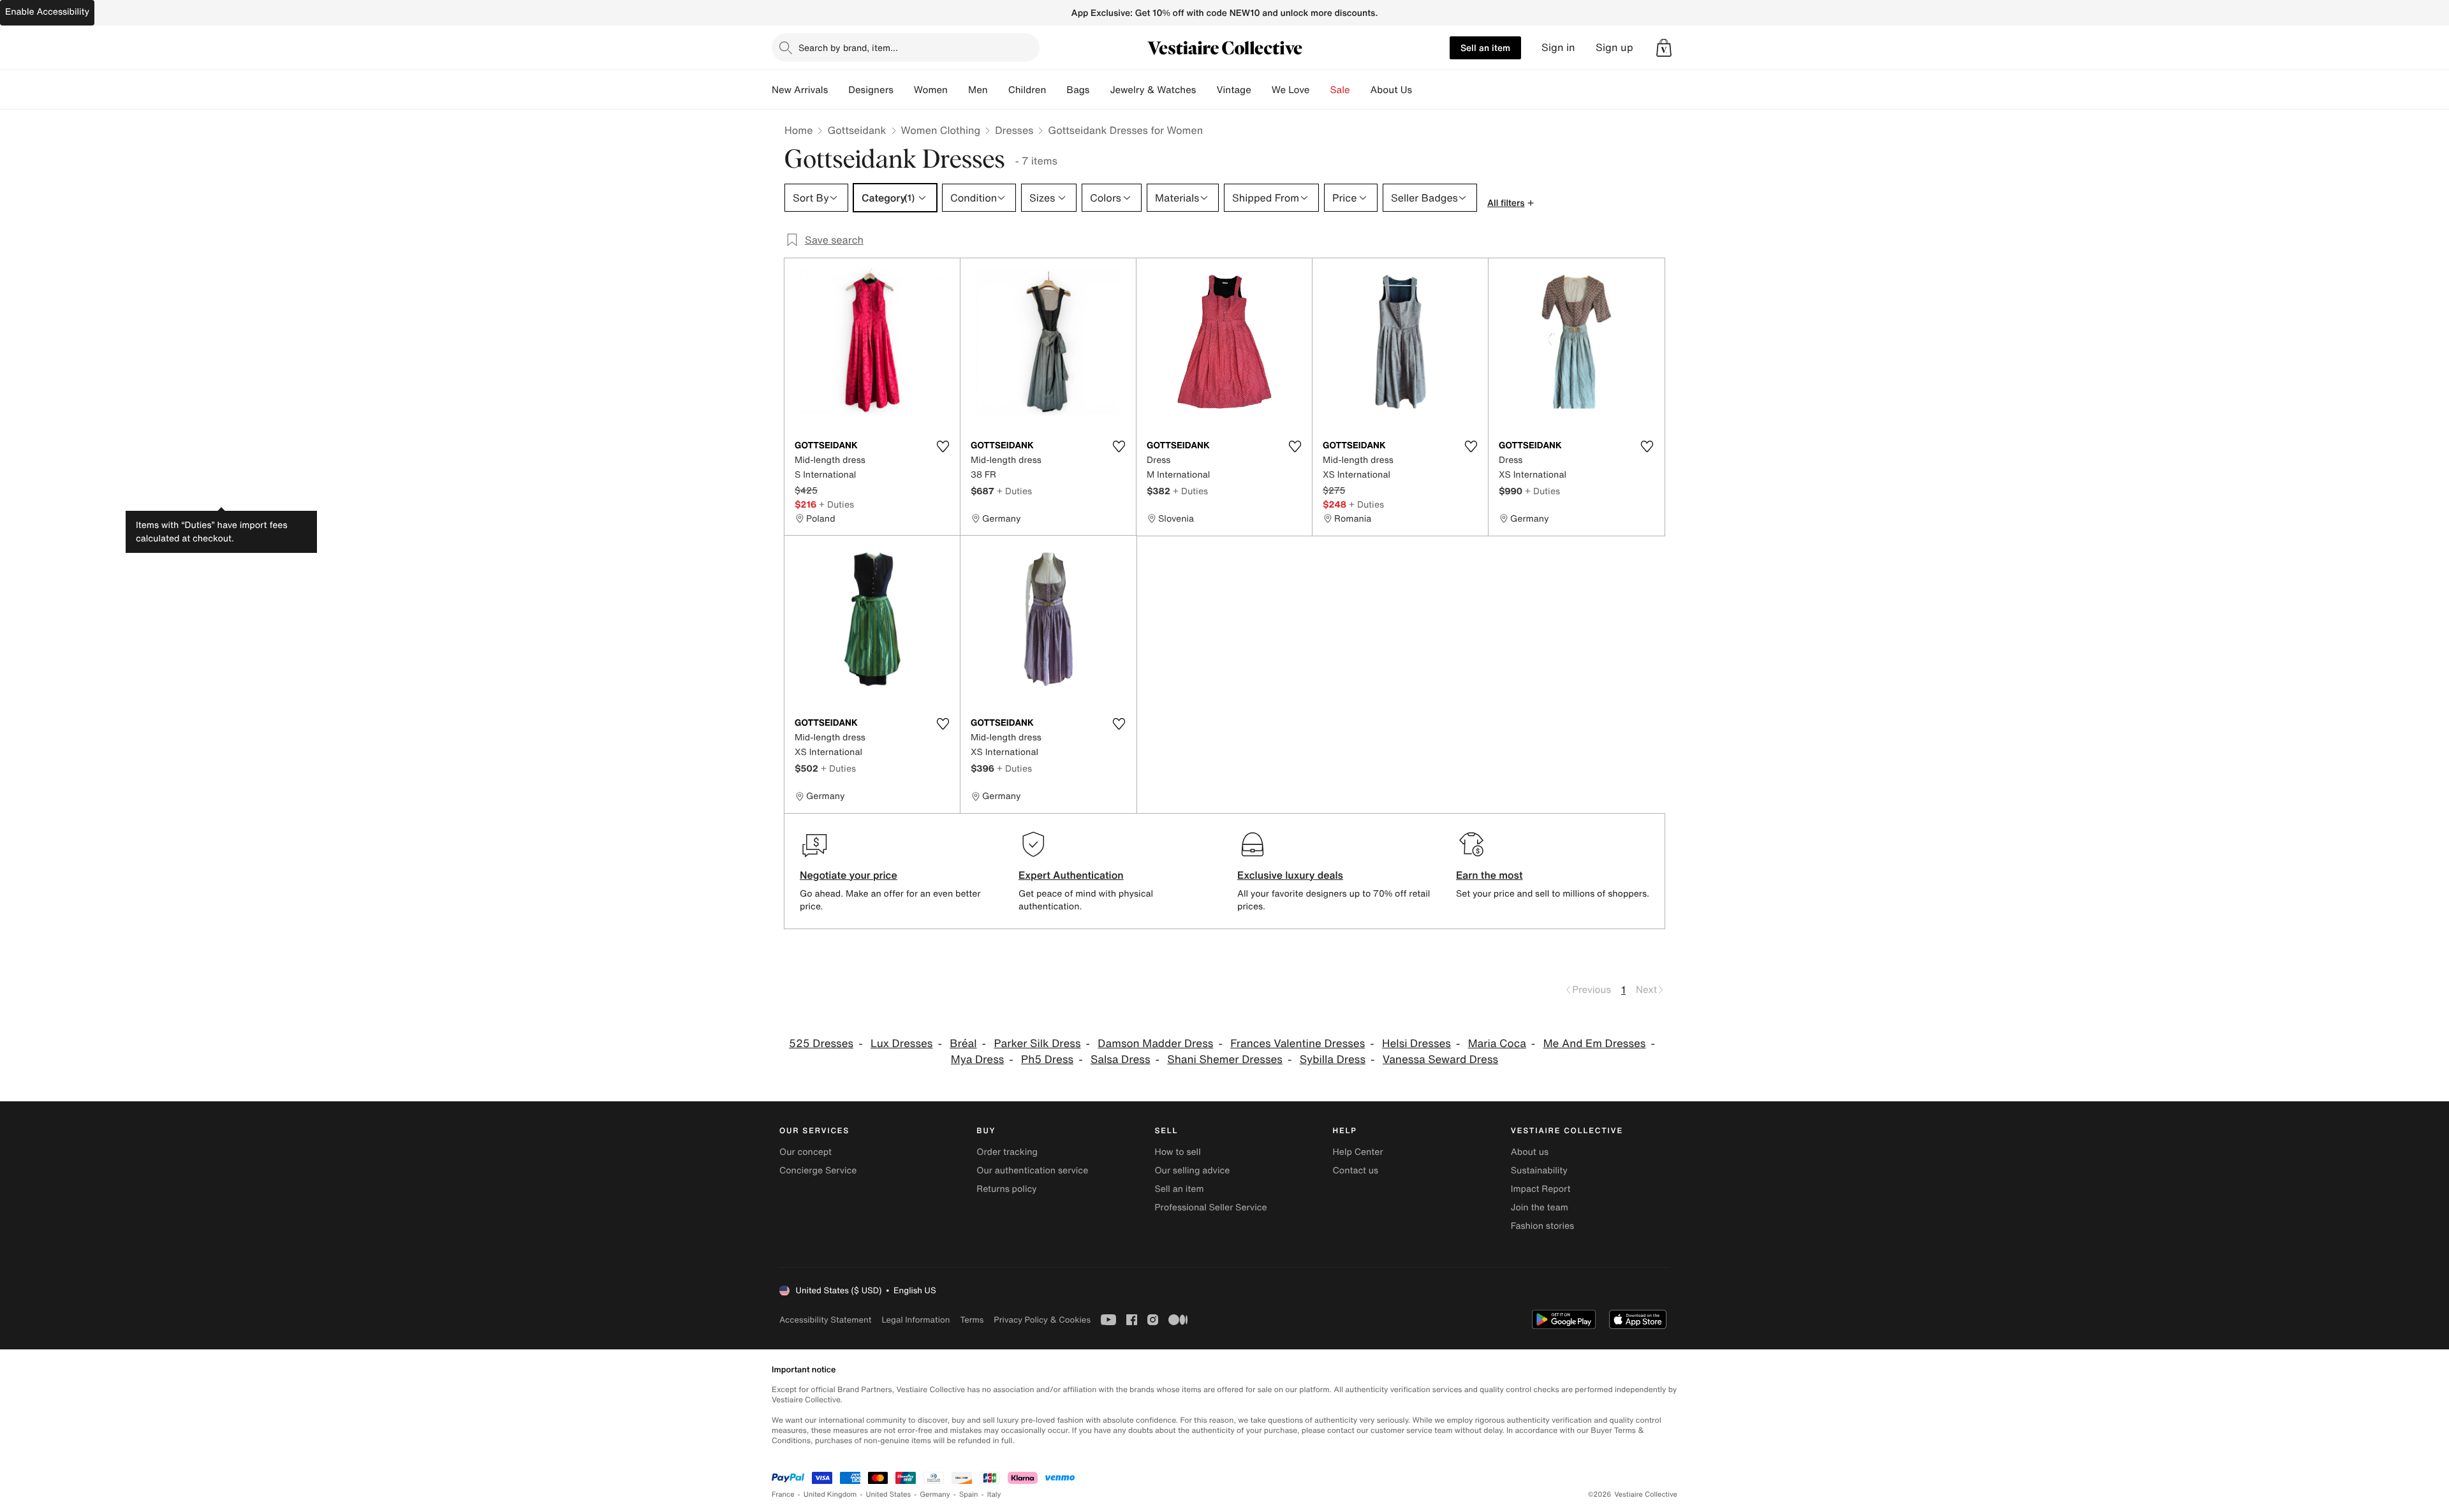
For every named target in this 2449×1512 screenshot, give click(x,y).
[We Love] (1320, 90)
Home (798, 130)
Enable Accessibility (47, 12)
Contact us (1356, 1171)
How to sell (1177, 1152)
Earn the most (1489, 875)
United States (889, 1494)
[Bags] (1099, 90)
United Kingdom (830, 1494)
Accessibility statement (825, 1320)
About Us (1391, 90)
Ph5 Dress (1047, 1060)
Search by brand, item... (848, 48)
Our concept (805, 1152)
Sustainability (1539, 1171)
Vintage (1233, 90)
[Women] (958, 90)
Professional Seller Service (1210, 1207)
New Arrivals (800, 90)
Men (978, 90)
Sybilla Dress (1333, 1060)
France (783, 1494)
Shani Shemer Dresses (1225, 1060)
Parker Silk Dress (1037, 1044)
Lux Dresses (902, 1044)
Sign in (1558, 48)
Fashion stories (1542, 1226)
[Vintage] (1261, 90)
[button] (1664, 48)
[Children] (1056, 90)
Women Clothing (941, 130)
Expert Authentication (1071, 875)
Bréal (963, 1044)
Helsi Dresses (1416, 1044)
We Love (1291, 90)
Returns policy (1006, 1189)
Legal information (916, 1320)
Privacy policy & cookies (1042, 1320)
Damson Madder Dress (1155, 1044)
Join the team (1540, 1207)
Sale (1340, 90)
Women (931, 90)
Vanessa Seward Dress (1440, 1060)
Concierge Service (818, 1171)
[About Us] (1422, 90)
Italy (994, 1494)
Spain (969, 1494)
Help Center (1358, 1152)
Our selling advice (1192, 1171)
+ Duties (836, 504)
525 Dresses (821, 1044)
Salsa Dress (1121, 1060)
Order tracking (1007, 1152)
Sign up (1614, 48)
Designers (871, 90)
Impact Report (1541, 1189)
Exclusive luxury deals (1290, 875)
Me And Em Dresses (1595, 1044)
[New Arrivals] (838, 90)
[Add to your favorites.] (943, 446)
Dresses (1014, 130)
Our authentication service (1032, 1171)
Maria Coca (1497, 1044)
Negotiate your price (849, 875)
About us (1530, 1152)
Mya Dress (977, 1060)
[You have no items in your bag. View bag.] (1664, 48)
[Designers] (904, 90)
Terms (972, 1320)
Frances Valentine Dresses (1298, 1044)
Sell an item (1485, 48)
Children (1027, 90)
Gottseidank (857, 130)
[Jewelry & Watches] (1206, 90)
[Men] (998, 90)
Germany (935, 1494)
